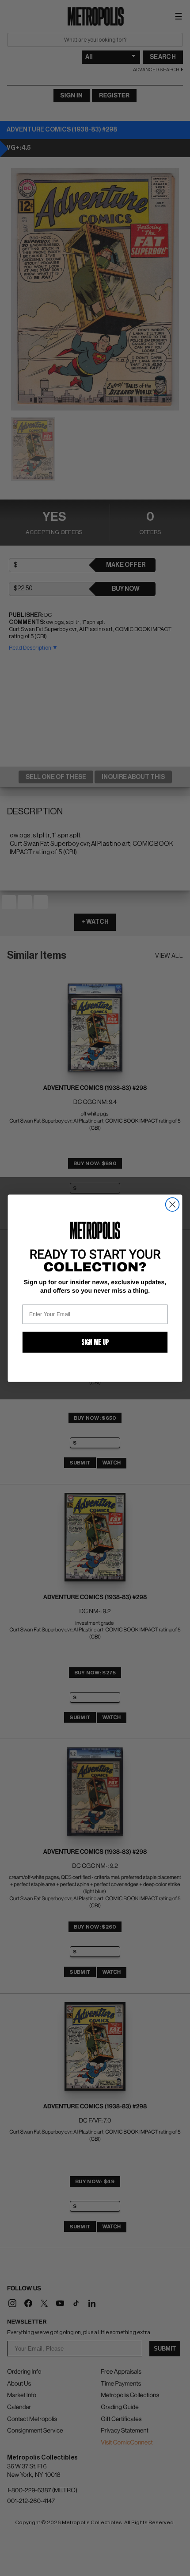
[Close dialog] (173, 1204)
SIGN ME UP (95, 1342)
